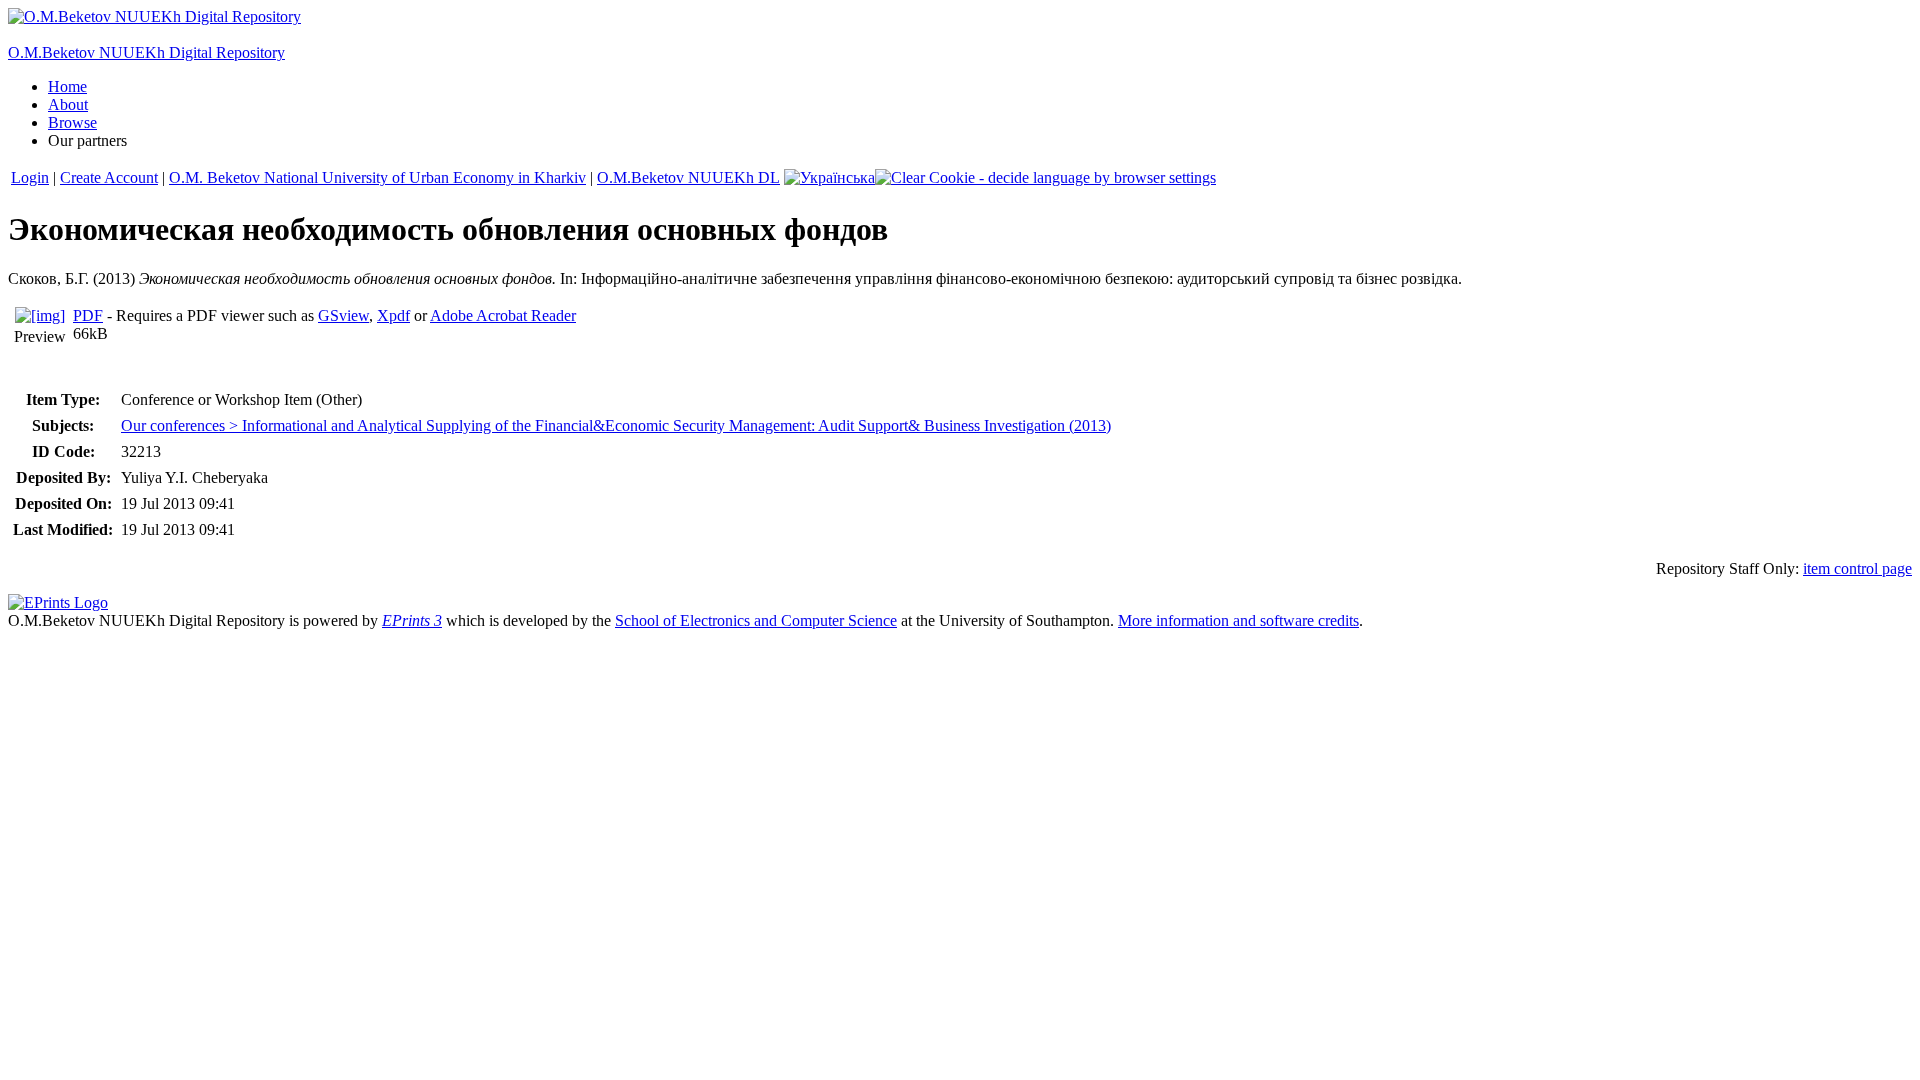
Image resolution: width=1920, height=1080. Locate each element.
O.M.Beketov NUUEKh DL (688, 177)
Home (67, 86)
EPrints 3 (412, 620)
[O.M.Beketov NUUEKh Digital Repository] (154, 16)
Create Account (109, 177)
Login (30, 177)
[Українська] (829, 177)
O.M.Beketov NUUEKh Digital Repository (146, 52)
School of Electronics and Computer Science (756, 620)
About (68, 104)
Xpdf (393, 315)
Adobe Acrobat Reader (503, 315)
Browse (72, 122)
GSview (343, 315)
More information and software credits (1238, 620)
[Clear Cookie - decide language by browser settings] (1045, 177)
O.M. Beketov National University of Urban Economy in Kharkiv (377, 177)
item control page (1857, 568)
